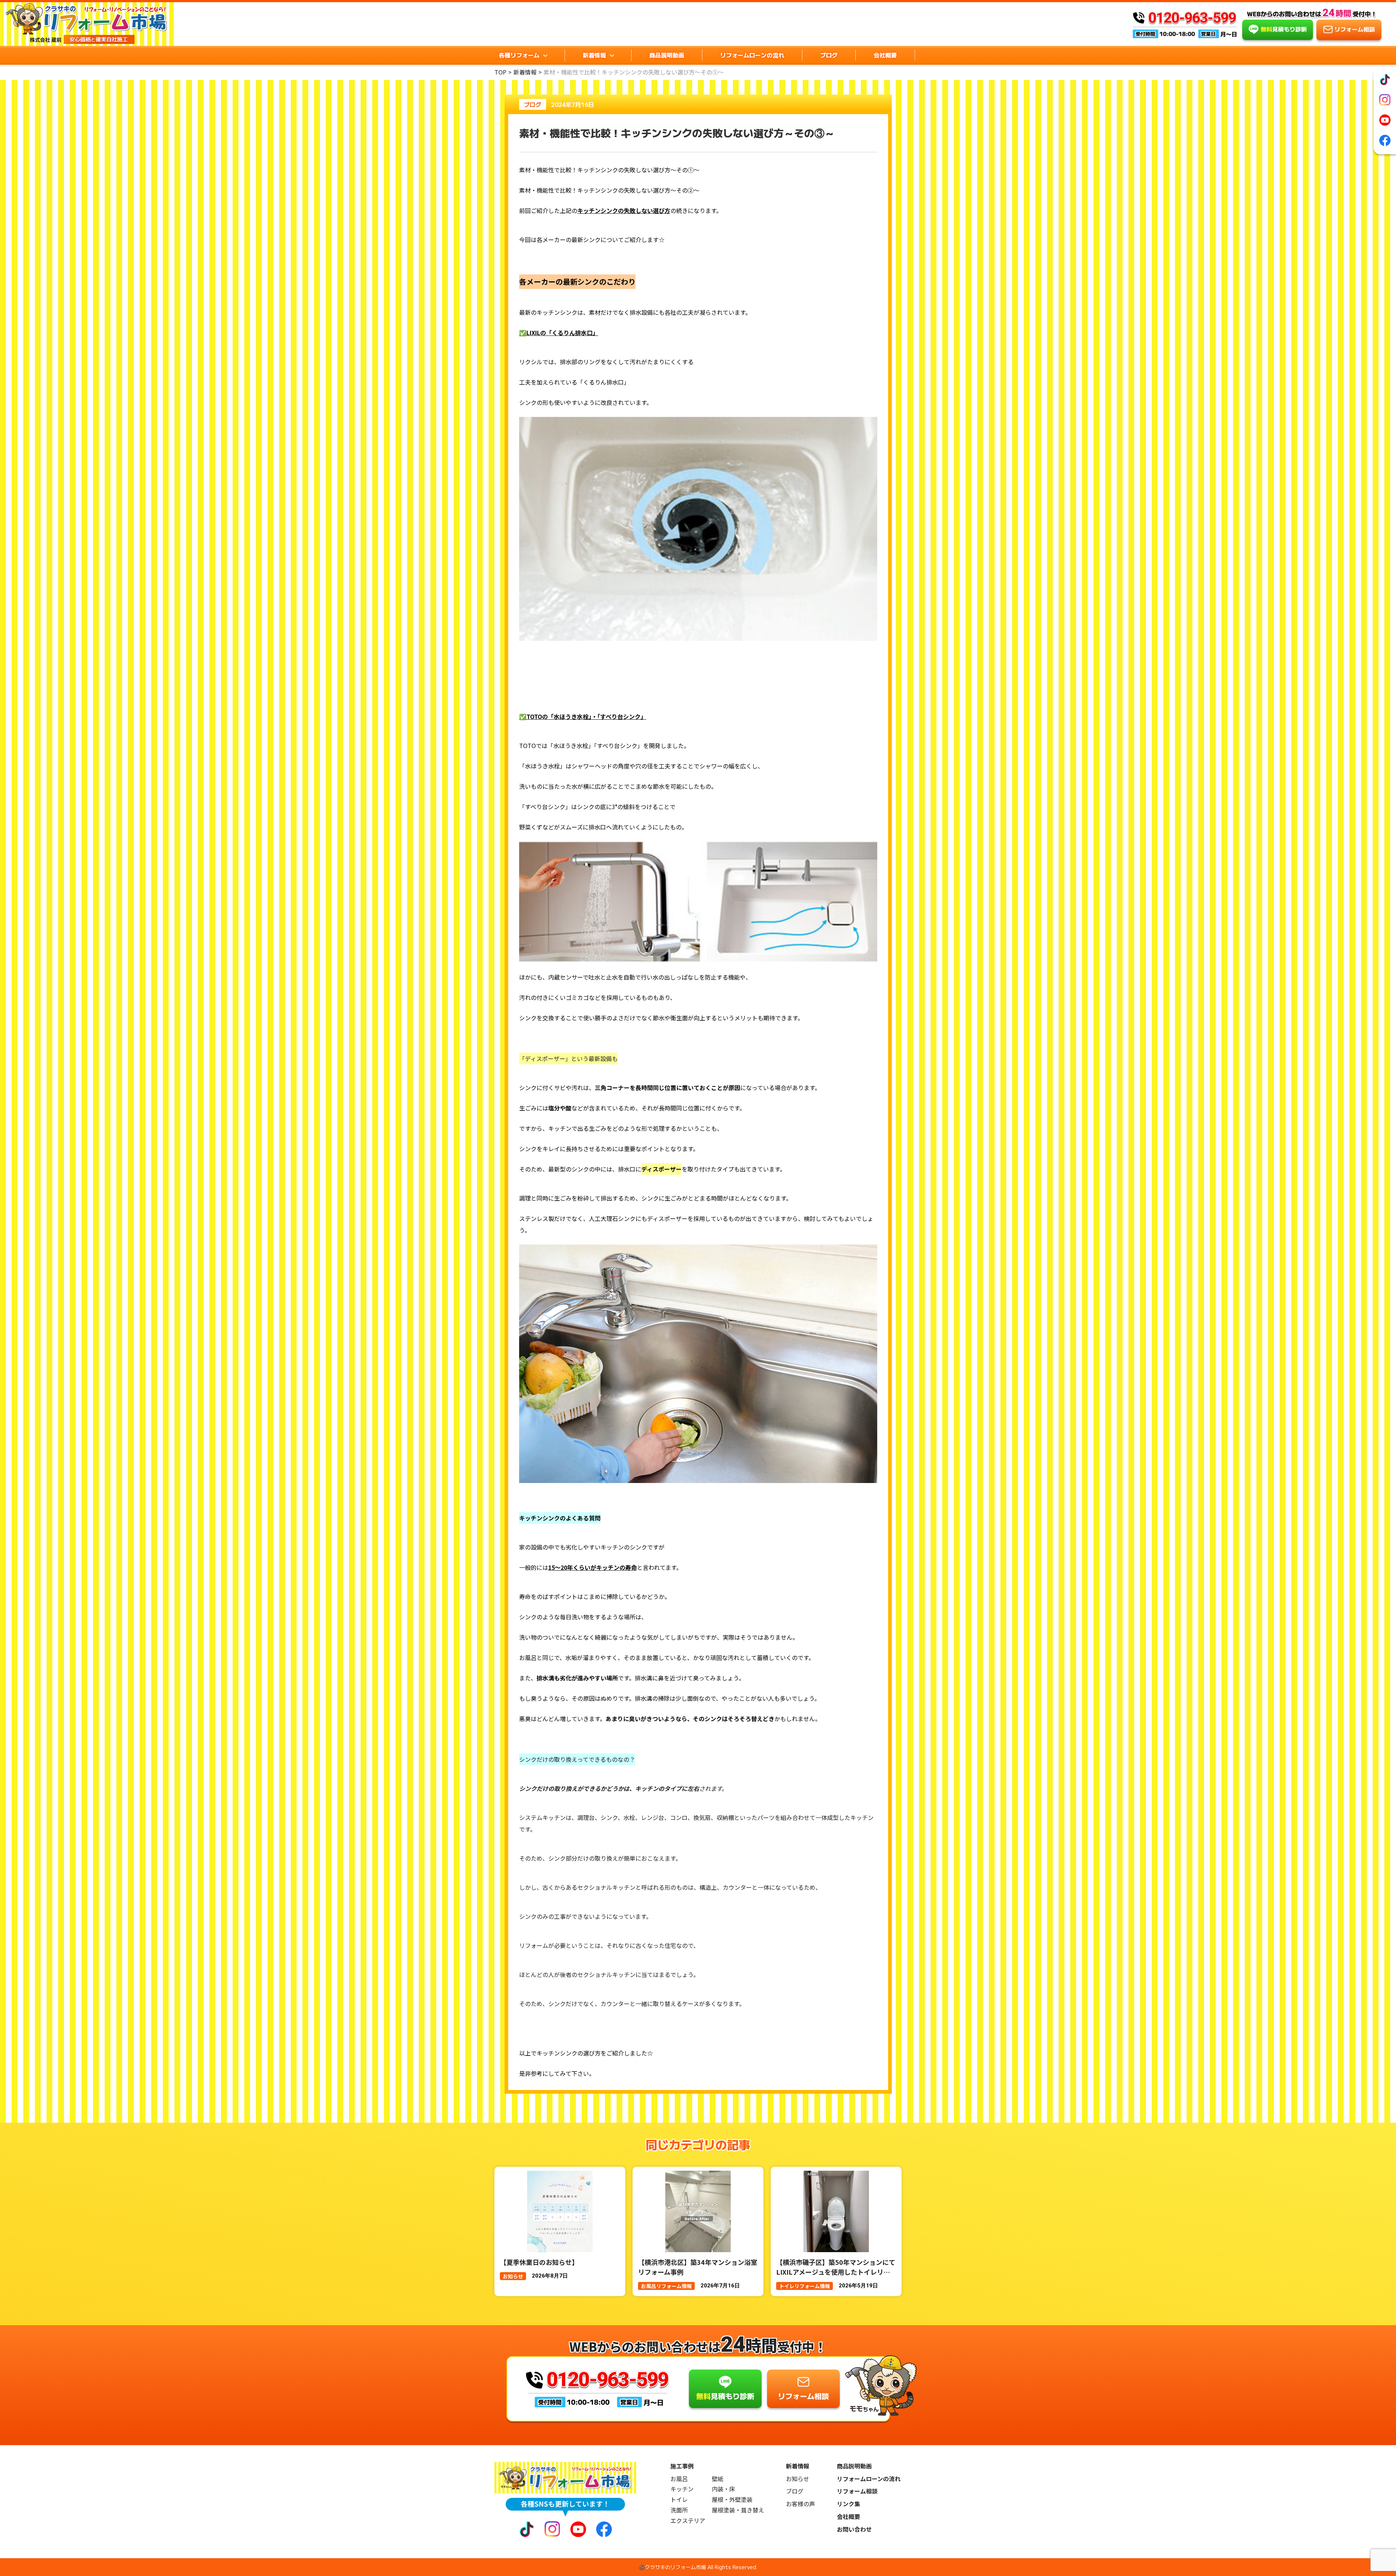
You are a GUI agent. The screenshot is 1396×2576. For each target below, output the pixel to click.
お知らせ (798, 2479)
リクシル (531, 362)
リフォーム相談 (857, 2491)
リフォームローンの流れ (752, 55)
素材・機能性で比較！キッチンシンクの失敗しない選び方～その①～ (609, 170)
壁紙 (718, 2479)
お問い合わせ (854, 2529)
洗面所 (679, 2510)
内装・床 (723, 2489)
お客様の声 (801, 2504)
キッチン (682, 2489)
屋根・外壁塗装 (732, 2499)
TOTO (527, 746)
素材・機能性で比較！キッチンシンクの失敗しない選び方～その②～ (609, 190)
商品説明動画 (667, 55)
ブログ (829, 55)
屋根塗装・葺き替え (738, 2510)
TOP (500, 72)
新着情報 (525, 72)
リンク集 (849, 2504)
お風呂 (679, 2479)
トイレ (679, 2499)
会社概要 (885, 55)
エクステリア (688, 2521)
